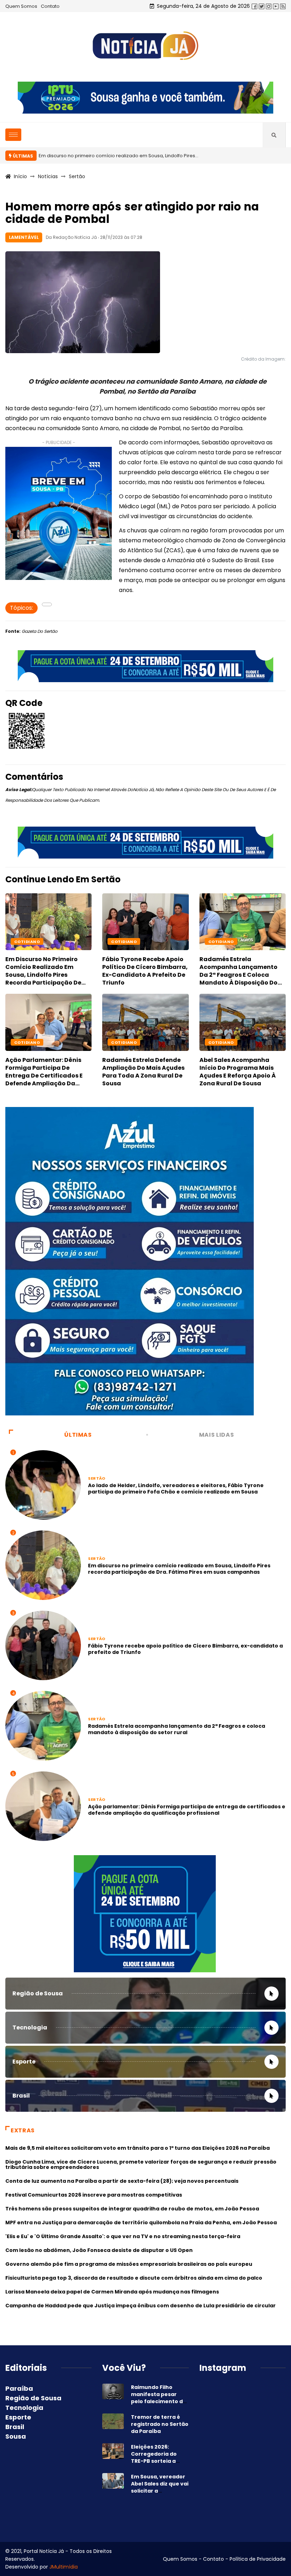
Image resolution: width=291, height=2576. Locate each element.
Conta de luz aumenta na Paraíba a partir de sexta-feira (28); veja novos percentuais (122, 2181)
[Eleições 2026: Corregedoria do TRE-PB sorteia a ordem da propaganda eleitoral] (113, 2451)
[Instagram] (269, 6)
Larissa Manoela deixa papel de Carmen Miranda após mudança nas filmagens (112, 2292)
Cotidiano (27, 942)
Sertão (77, 176)
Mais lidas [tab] (216, 1435)
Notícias (48, 176)
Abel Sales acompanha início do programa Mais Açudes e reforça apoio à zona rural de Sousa (238, 1072)
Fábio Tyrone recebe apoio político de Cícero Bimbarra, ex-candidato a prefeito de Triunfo (145, 971)
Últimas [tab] (78, 1435)
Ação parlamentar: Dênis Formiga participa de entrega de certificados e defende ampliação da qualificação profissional (44, 1076)
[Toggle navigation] (13, 135)
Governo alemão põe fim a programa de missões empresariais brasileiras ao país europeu (129, 2264)
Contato (50, 6)
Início (20, 176)
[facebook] (254, 6)
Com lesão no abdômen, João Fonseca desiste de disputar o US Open (99, 2250)
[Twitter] (262, 6)
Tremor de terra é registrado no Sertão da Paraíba (160, 2424)
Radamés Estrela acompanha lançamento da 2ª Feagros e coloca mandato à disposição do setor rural (238, 975)
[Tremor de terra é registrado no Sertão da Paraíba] (113, 2421)
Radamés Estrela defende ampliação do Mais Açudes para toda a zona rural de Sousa (143, 1072)
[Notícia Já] (145, 46)
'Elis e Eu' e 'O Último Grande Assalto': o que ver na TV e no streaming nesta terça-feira (123, 2236)
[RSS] (283, 6)
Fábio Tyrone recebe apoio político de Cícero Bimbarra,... (105, 156)
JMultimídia (64, 2567)
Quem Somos (21, 6)
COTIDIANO (124, 942)
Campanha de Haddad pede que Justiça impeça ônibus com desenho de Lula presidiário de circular (141, 2306)
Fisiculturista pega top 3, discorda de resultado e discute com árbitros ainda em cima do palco (134, 2278)
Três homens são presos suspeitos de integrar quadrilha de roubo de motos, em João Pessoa (132, 2209)
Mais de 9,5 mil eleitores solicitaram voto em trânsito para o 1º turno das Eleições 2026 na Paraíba (138, 2148)
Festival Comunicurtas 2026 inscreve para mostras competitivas (94, 2195)
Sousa (16, 2436)
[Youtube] (276, 6)
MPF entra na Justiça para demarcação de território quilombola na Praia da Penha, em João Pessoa (141, 2223)
